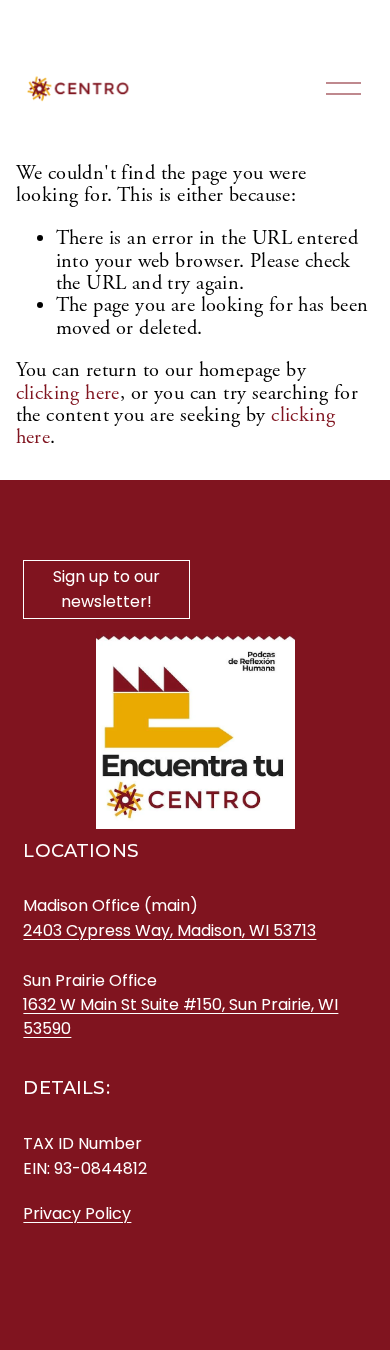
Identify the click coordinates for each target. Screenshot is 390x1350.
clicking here (68, 393)
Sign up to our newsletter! (106, 589)
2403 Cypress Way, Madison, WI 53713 (169, 930)
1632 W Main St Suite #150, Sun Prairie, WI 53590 (180, 1016)
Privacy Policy (77, 1213)
